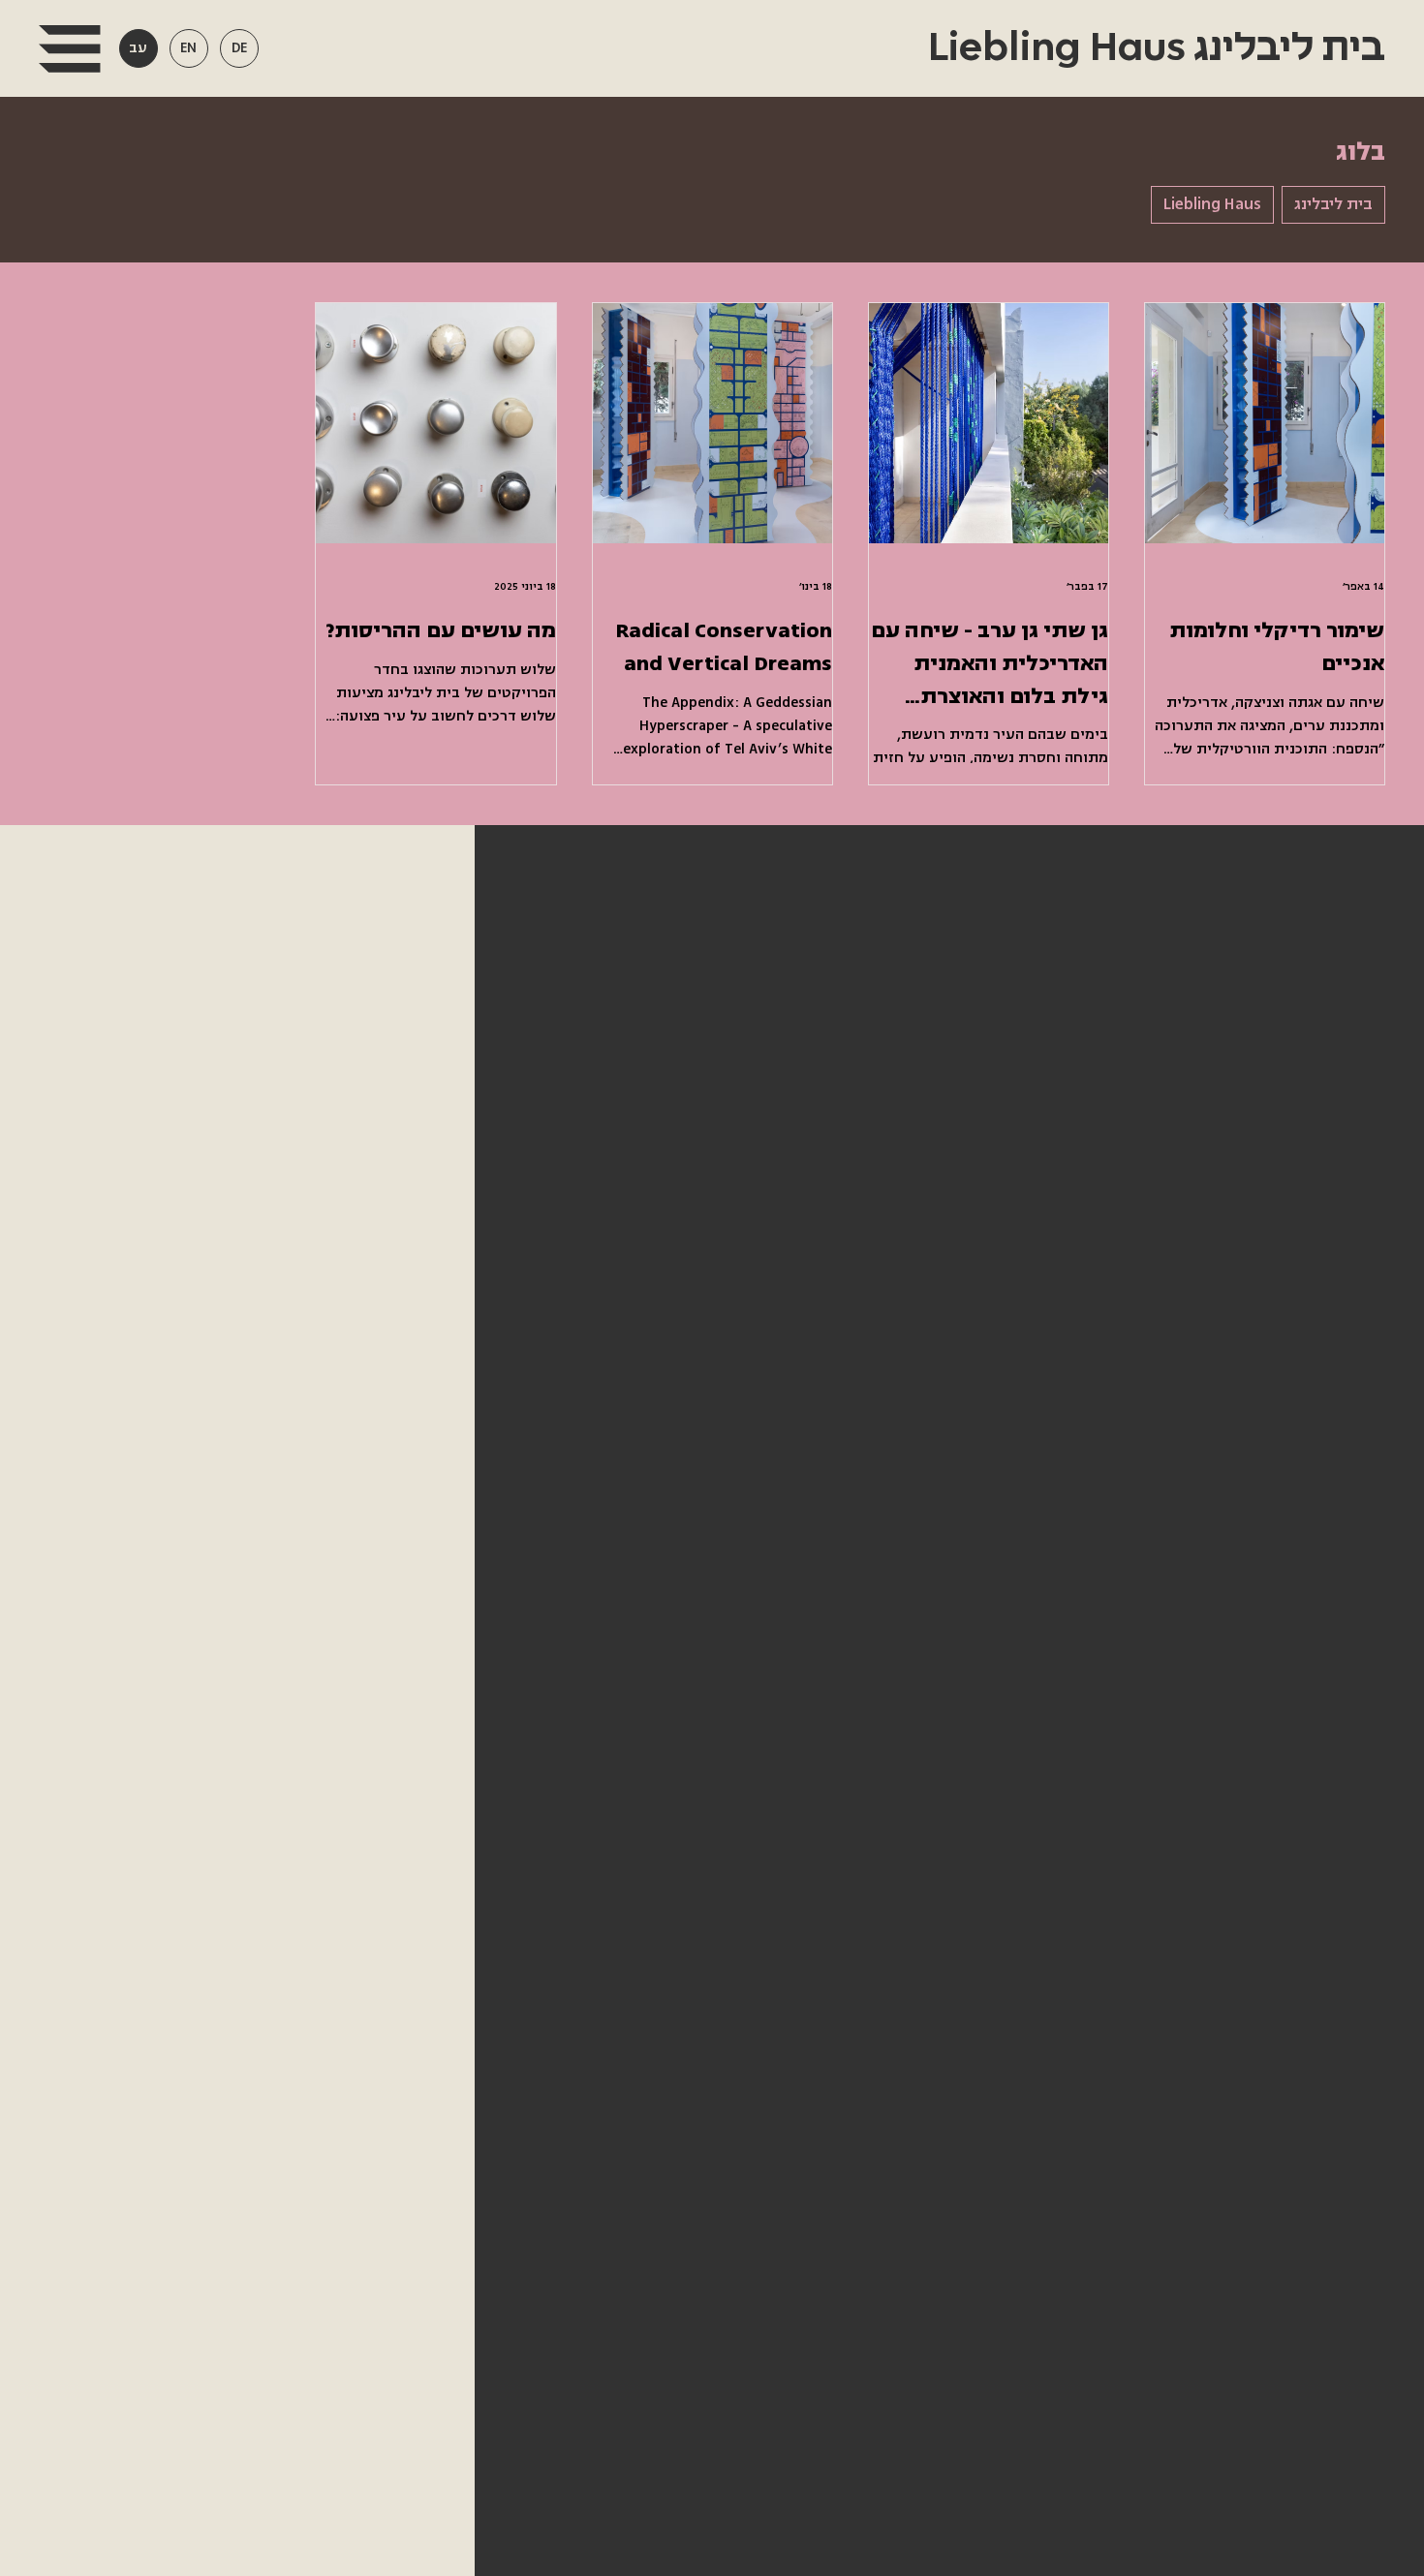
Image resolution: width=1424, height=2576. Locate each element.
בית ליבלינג (1333, 204)
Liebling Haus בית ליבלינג (1152, 48)
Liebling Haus (1212, 204)
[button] (69, 49)
